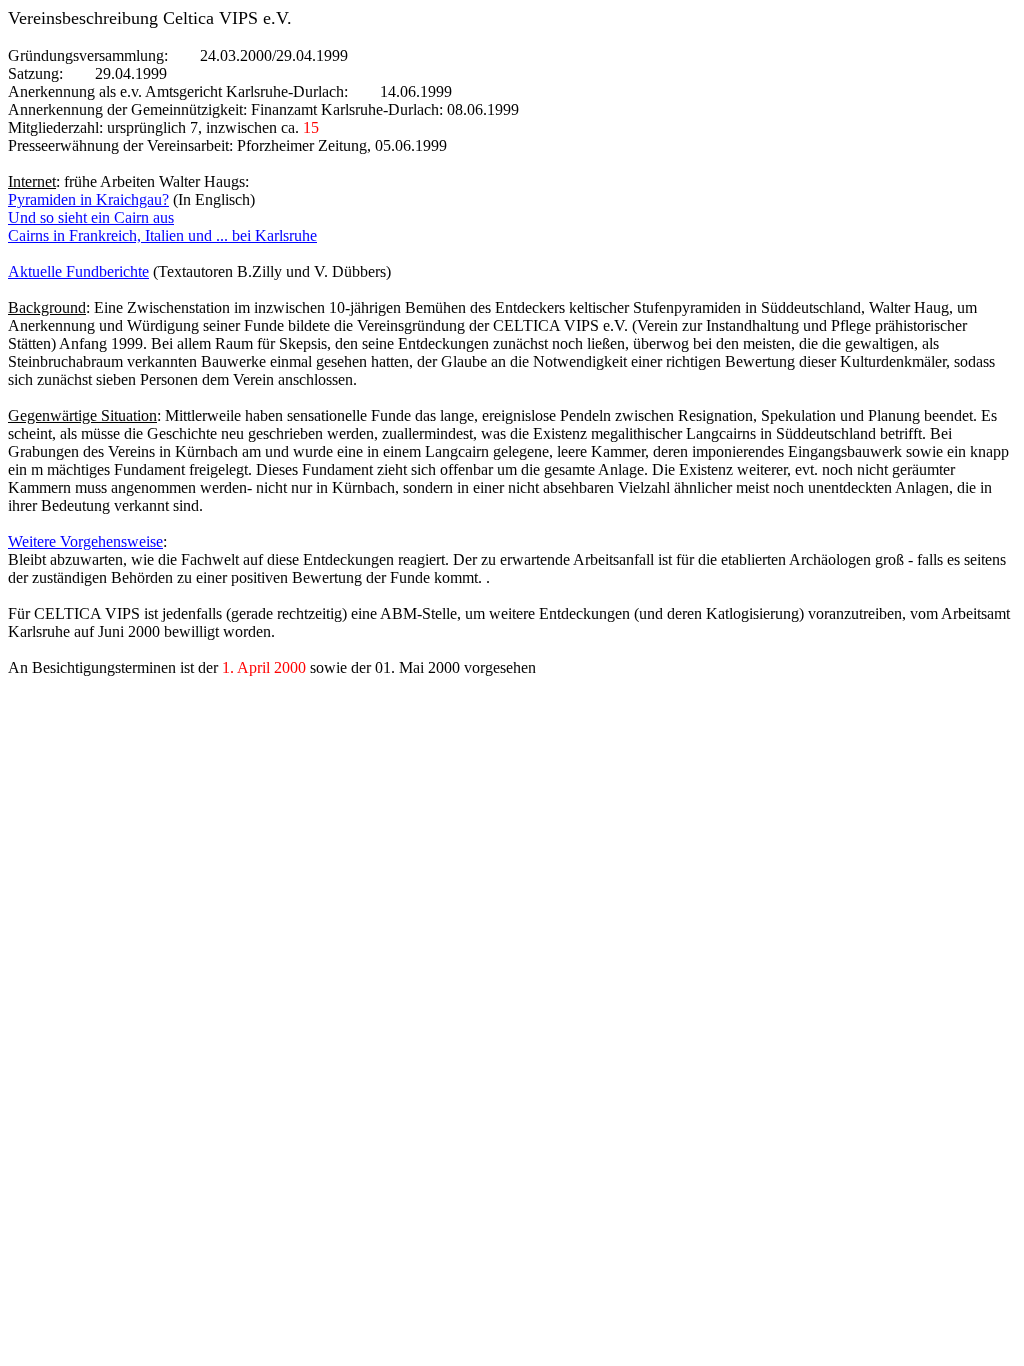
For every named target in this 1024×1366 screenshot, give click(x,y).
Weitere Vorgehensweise (85, 541)
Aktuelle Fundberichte (78, 271)
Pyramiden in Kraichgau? (88, 199)
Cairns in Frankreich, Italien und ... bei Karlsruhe (162, 235)
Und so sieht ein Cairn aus (91, 217)
